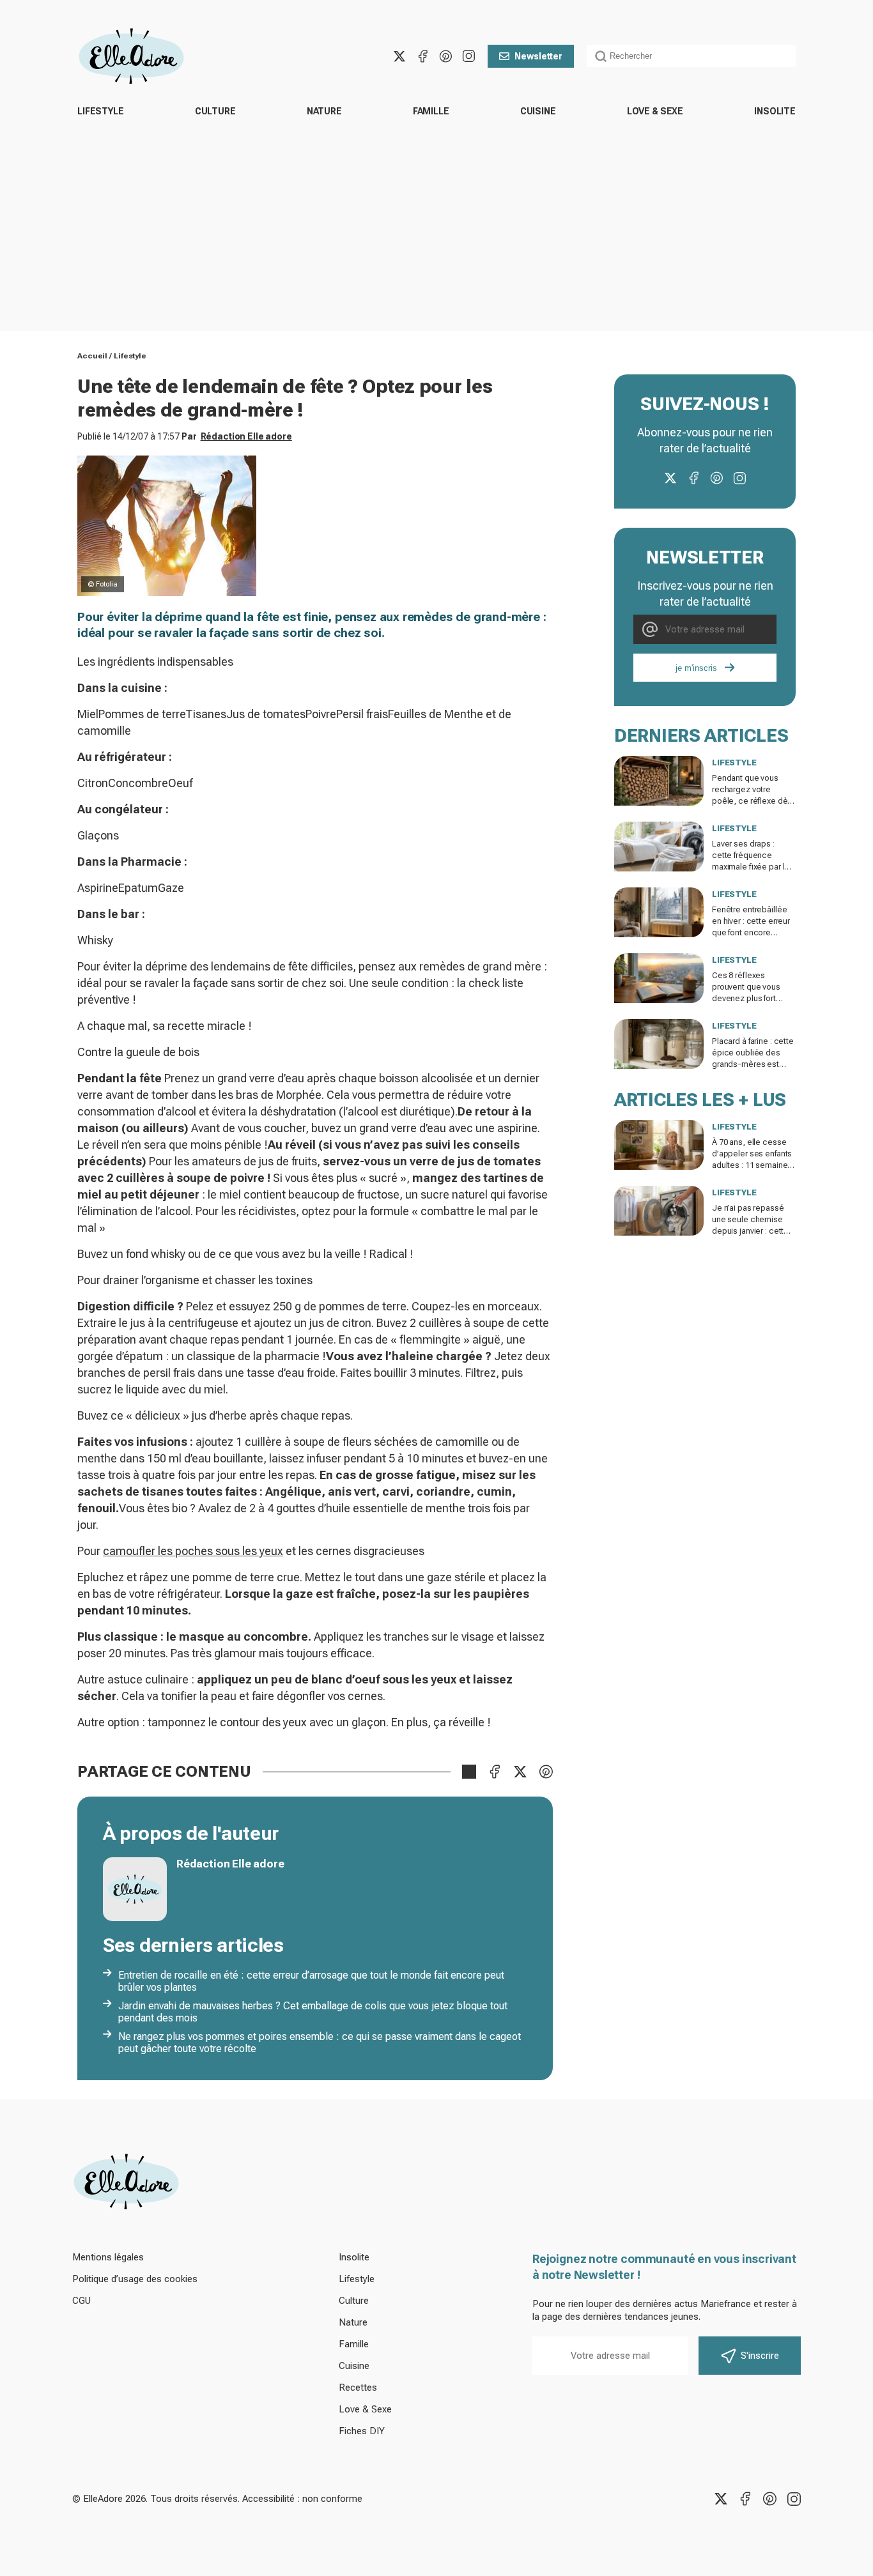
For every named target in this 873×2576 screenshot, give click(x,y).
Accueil (92, 356)
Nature (324, 111)
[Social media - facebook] (422, 56)
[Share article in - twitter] (520, 1772)
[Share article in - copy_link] (469, 1772)
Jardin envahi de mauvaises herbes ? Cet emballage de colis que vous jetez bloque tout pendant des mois (313, 2012)
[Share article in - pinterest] (546, 1772)
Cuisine (538, 111)
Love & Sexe (655, 111)
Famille (431, 111)
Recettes (358, 2388)
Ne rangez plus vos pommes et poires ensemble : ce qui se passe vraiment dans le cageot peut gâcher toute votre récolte (320, 2043)
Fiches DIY (362, 2431)
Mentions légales (108, 2257)
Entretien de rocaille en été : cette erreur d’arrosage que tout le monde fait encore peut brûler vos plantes (311, 1981)
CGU (81, 2301)
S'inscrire (760, 2356)
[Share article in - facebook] (495, 1772)
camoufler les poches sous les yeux (193, 1551)
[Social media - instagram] (468, 56)
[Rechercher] (601, 56)
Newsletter (538, 56)
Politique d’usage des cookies (135, 2279)
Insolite (775, 111)
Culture (215, 111)
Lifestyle (101, 111)
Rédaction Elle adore (246, 436)
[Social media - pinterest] (445, 56)
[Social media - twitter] (399, 56)
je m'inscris (696, 668)
